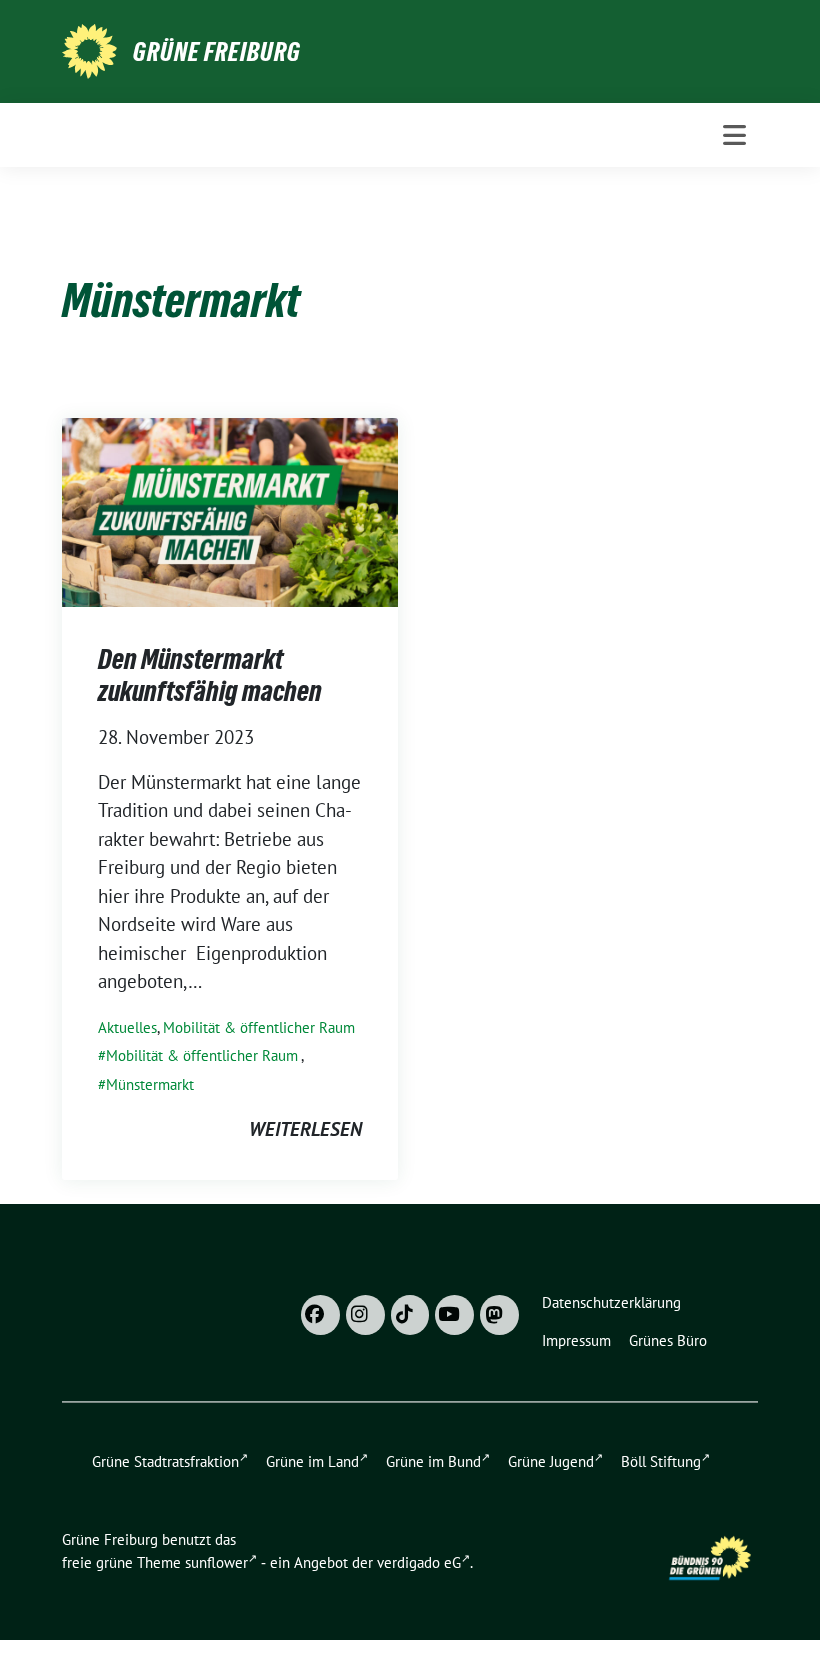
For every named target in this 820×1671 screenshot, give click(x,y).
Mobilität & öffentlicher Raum (259, 1027)
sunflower (216, 1562)
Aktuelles (127, 1027)
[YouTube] (454, 1315)
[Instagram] (365, 1315)
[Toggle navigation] (734, 135)
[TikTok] (410, 1315)
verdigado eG (419, 1562)
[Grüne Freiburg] (89, 49)
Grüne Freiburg (217, 52)
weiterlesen (305, 1129)
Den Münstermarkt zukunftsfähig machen (210, 675)
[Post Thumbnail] (230, 510)
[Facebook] (320, 1315)
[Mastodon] (499, 1315)
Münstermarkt (150, 1084)
